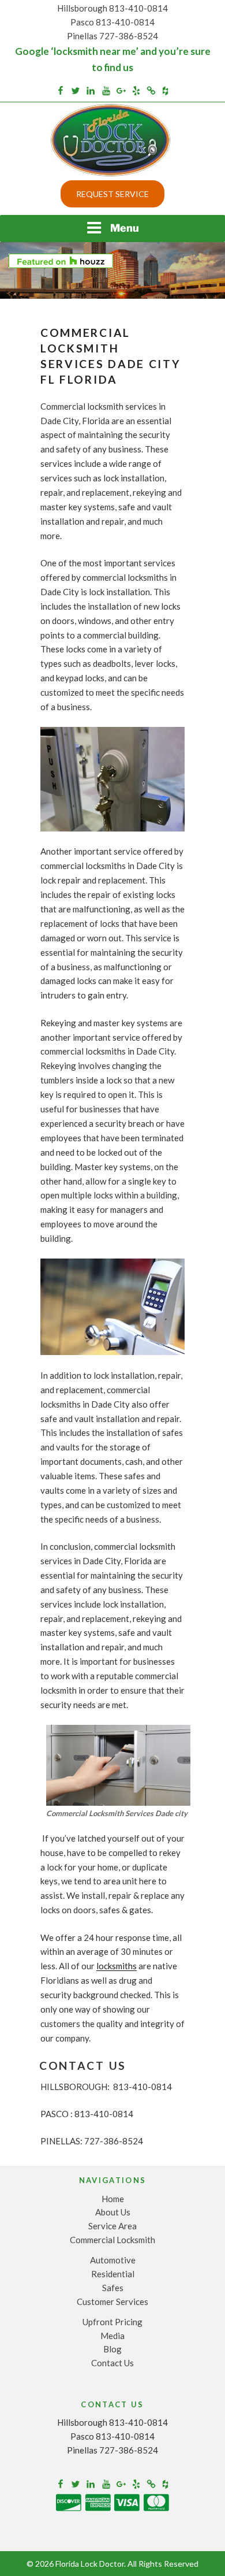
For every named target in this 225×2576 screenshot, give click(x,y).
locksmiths (117, 1966)
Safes (113, 2288)
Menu (125, 228)
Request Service (112, 194)
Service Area (112, 2226)
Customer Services (112, 2302)
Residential (113, 2274)
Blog (112, 2349)
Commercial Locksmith (112, 2240)
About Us (113, 2212)
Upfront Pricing (112, 2322)
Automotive (113, 2260)
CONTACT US (83, 2065)
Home (113, 2199)
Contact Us (112, 2363)
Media (112, 2336)
